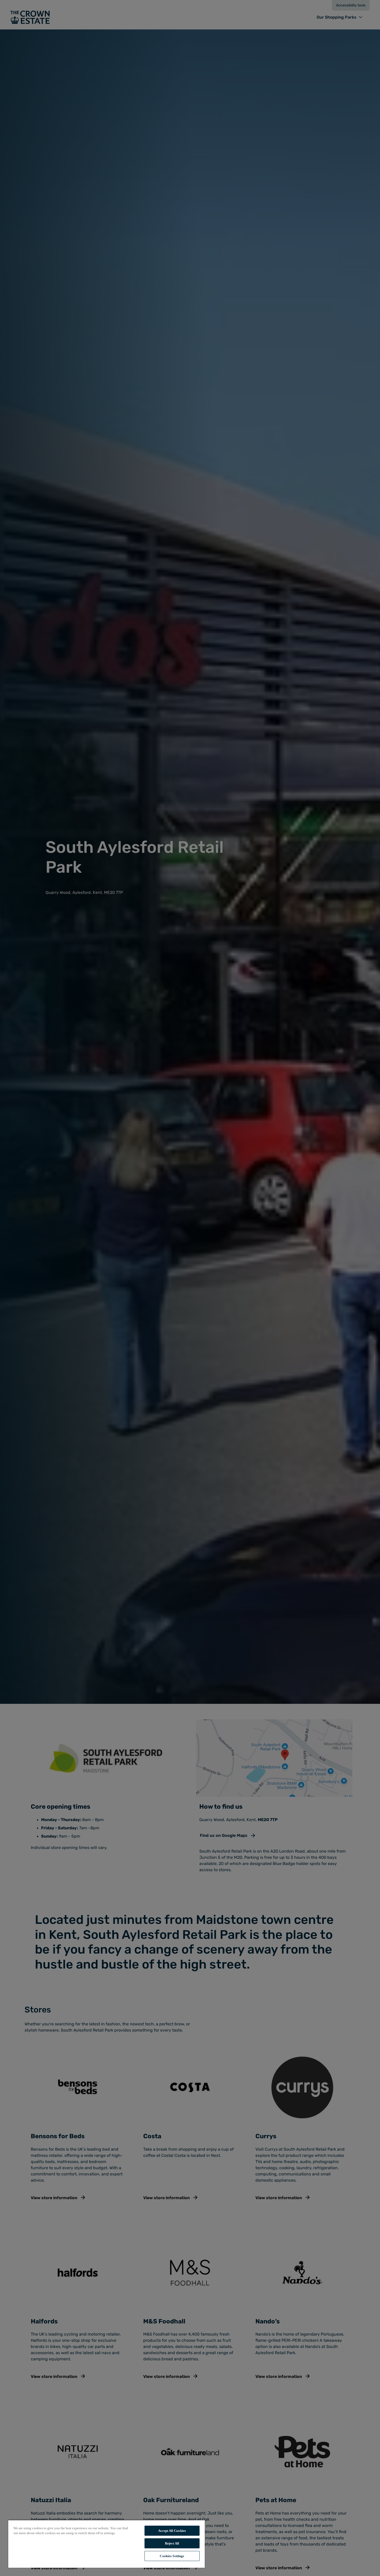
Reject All (172, 2543)
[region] (107, 2544)
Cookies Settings (172, 2556)
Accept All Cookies (172, 2531)
